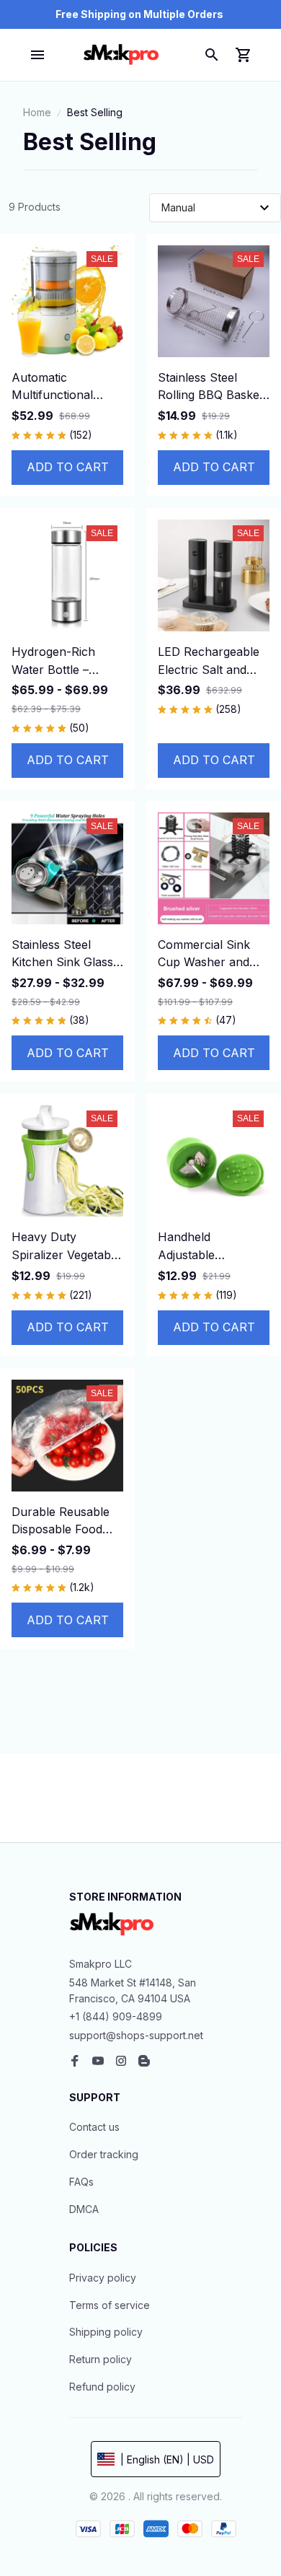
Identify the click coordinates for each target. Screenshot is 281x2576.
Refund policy (102, 2387)
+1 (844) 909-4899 (116, 2016)
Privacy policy (103, 2278)
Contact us (94, 2127)
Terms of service (110, 2305)
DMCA (84, 2209)
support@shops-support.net (136, 2035)
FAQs (81, 2182)
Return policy (101, 2359)
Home (37, 112)
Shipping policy (106, 2332)
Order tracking (104, 2154)
